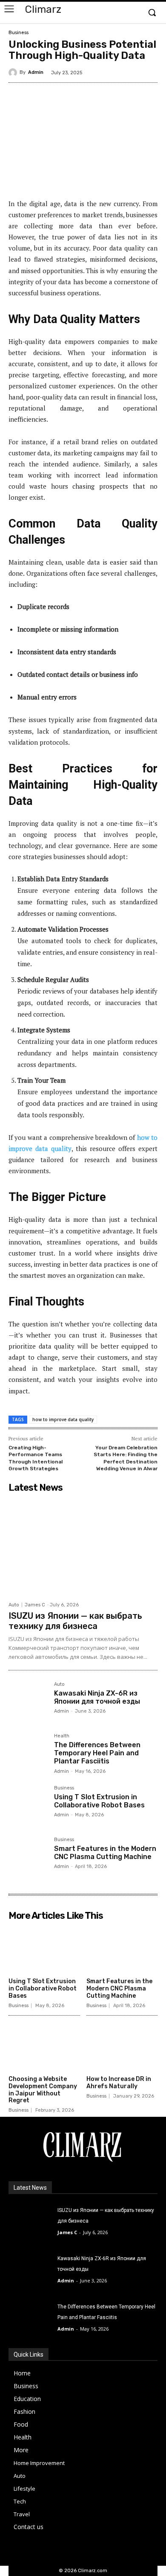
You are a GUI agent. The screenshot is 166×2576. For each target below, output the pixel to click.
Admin (36, 72)
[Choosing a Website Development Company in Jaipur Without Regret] (44, 2047)
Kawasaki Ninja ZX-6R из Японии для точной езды (97, 1697)
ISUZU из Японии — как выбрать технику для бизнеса (75, 1621)
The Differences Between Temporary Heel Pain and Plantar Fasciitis (97, 1753)
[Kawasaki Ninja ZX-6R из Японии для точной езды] (28, 1701)
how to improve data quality (63, 1419)
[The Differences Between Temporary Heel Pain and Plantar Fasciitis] (28, 1753)
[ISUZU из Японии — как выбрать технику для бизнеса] (83, 1547)
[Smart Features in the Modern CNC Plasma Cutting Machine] (28, 1857)
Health (62, 1736)
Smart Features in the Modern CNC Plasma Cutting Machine (105, 1853)
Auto (14, 1605)
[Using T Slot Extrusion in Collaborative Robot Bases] (28, 1805)
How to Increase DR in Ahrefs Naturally (119, 2083)
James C (35, 1605)
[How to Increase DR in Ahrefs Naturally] (122, 2047)
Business (19, 33)
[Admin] (14, 73)
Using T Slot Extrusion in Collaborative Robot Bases (99, 1801)
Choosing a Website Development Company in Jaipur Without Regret (43, 2090)
